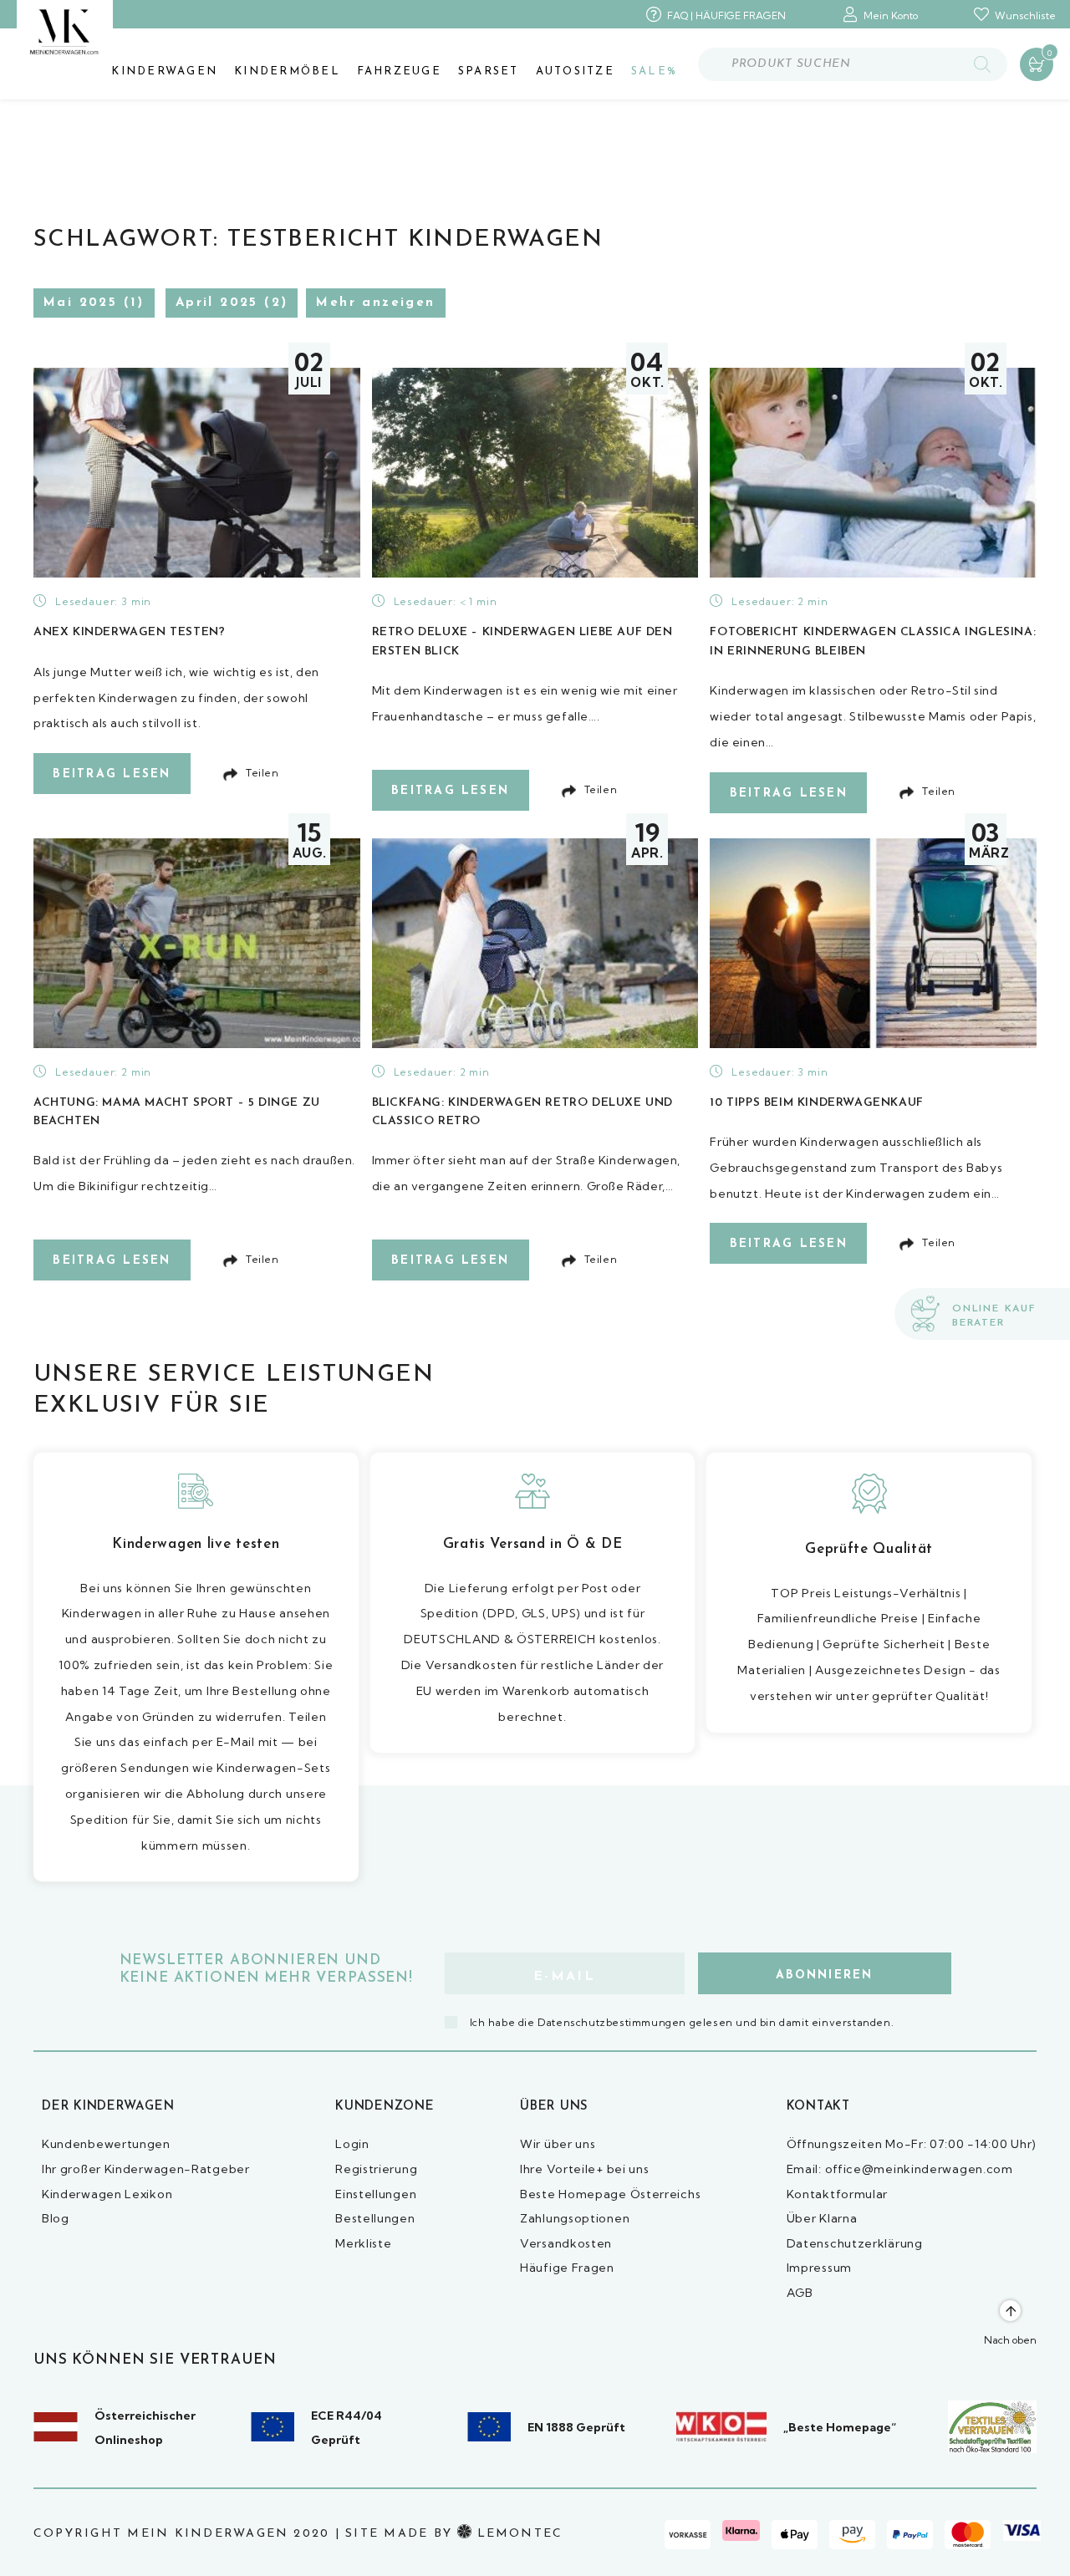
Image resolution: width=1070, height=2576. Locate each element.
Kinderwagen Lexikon (107, 2194)
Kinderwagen (164, 71)
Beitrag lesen (112, 774)
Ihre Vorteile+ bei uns (584, 2169)
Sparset (489, 71)
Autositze (575, 71)
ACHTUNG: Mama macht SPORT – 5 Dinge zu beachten (177, 1112)
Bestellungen (375, 2218)
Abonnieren (824, 1975)
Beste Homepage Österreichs (610, 2194)
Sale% (654, 71)
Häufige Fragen (567, 2268)
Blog (56, 2218)
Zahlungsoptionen (575, 2218)
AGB (800, 2293)
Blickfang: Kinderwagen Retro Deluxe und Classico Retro (522, 1112)
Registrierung (376, 2169)
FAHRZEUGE (399, 71)
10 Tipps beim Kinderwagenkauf (816, 1103)
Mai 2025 (80, 303)
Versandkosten (566, 2243)
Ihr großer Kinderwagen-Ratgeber (146, 2169)
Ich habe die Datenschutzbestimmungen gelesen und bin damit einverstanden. (682, 2022)
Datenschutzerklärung (855, 2243)
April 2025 (217, 303)
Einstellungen (376, 2194)
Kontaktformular (838, 2194)
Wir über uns (558, 2144)
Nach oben (1010, 2340)
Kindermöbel (287, 71)
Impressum (819, 2268)
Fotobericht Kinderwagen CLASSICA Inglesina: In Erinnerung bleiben (873, 641)
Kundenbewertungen (106, 2144)
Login (352, 2144)
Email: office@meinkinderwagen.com (900, 2169)
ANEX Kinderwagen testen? (129, 632)
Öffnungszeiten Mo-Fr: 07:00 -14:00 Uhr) (912, 2144)
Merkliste (363, 2243)
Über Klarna (822, 2218)
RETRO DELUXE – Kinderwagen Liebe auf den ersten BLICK (522, 641)
